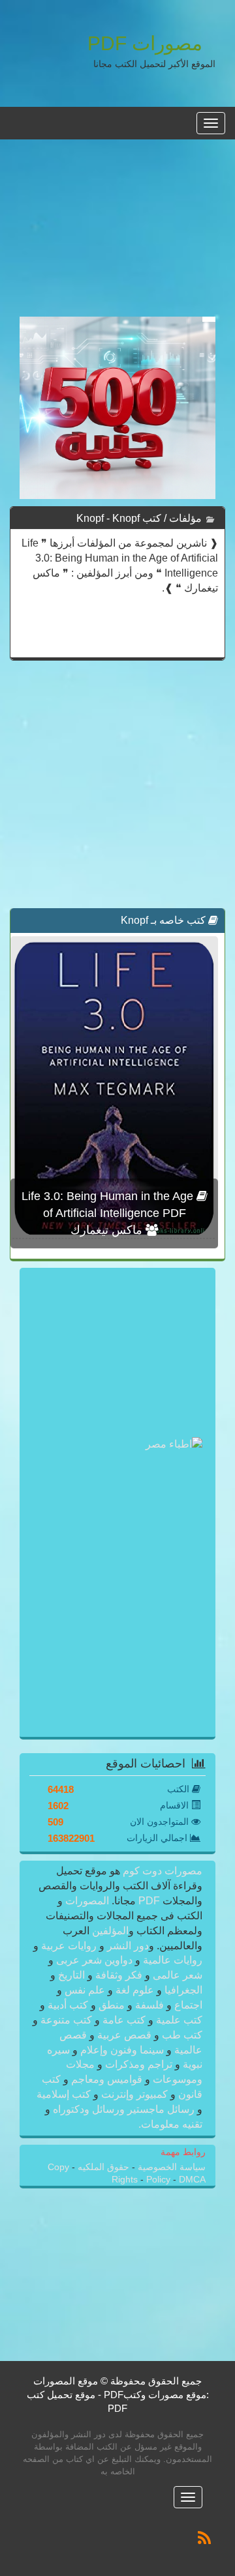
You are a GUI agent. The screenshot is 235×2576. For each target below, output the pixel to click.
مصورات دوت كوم (161, 1871)
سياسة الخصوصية (170, 2167)
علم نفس (85, 1990)
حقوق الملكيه (102, 2167)
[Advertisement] (117, 235)
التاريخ (71, 1975)
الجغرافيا (182, 1990)
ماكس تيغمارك (108, 1230)
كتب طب (181, 2035)
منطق (112, 2005)
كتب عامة (124, 2020)
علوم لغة (135, 1990)
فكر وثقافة (119, 1975)
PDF (149, 1901)
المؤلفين (109, 1931)
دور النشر (128, 1946)
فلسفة (149, 2005)
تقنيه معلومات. (170, 2124)
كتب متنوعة (66, 2020)
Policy (160, 2180)
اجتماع (187, 2005)
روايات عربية (69, 1946)
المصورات (86, 1901)
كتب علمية (178, 2020)
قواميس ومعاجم (107, 2079)
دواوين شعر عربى (94, 1960)
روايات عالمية (171, 1960)
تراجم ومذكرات (139, 2064)
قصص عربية (124, 2035)
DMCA (192, 2180)
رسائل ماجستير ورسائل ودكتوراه (124, 2109)
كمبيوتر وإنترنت (134, 2094)
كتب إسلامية (65, 2094)
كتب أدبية (68, 2005)
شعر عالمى (176, 1975)
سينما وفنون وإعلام (122, 2050)
